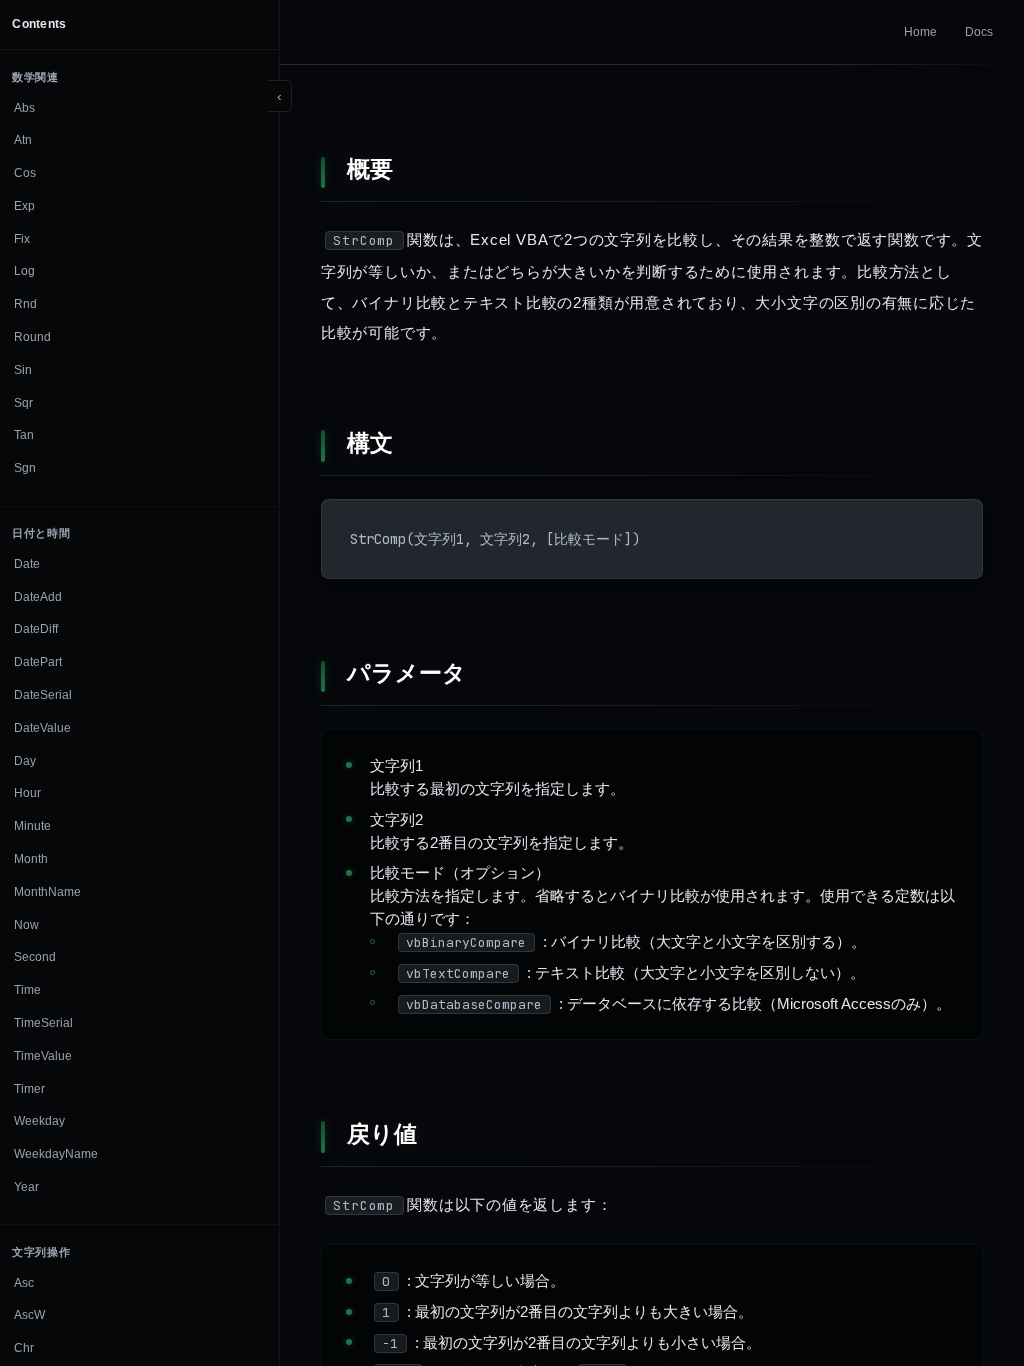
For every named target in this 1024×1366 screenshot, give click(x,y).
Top (966, 1307)
